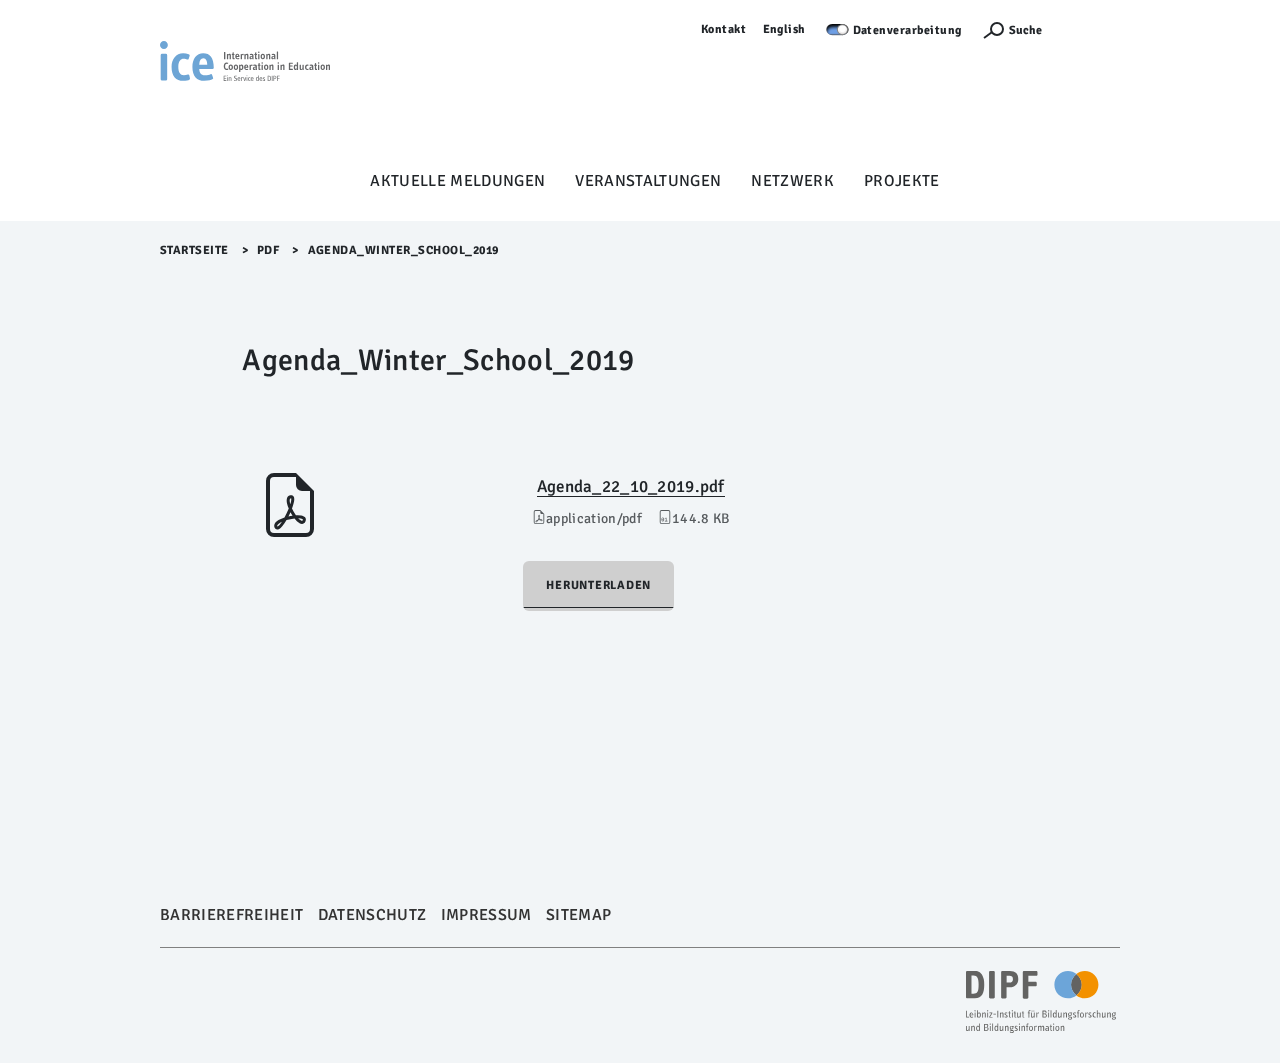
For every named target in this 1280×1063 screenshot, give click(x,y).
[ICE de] (245, 91)
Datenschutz (372, 915)
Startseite (194, 250)
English (785, 29)
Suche (1025, 30)
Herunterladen (598, 585)
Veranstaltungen (648, 181)
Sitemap (578, 915)
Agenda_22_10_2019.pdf (631, 486)
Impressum (486, 915)
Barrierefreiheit (231, 915)
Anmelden (1091, 29)
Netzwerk (792, 181)
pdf (268, 250)
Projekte (902, 181)
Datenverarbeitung (908, 30)
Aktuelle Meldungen (457, 181)
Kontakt (724, 29)
